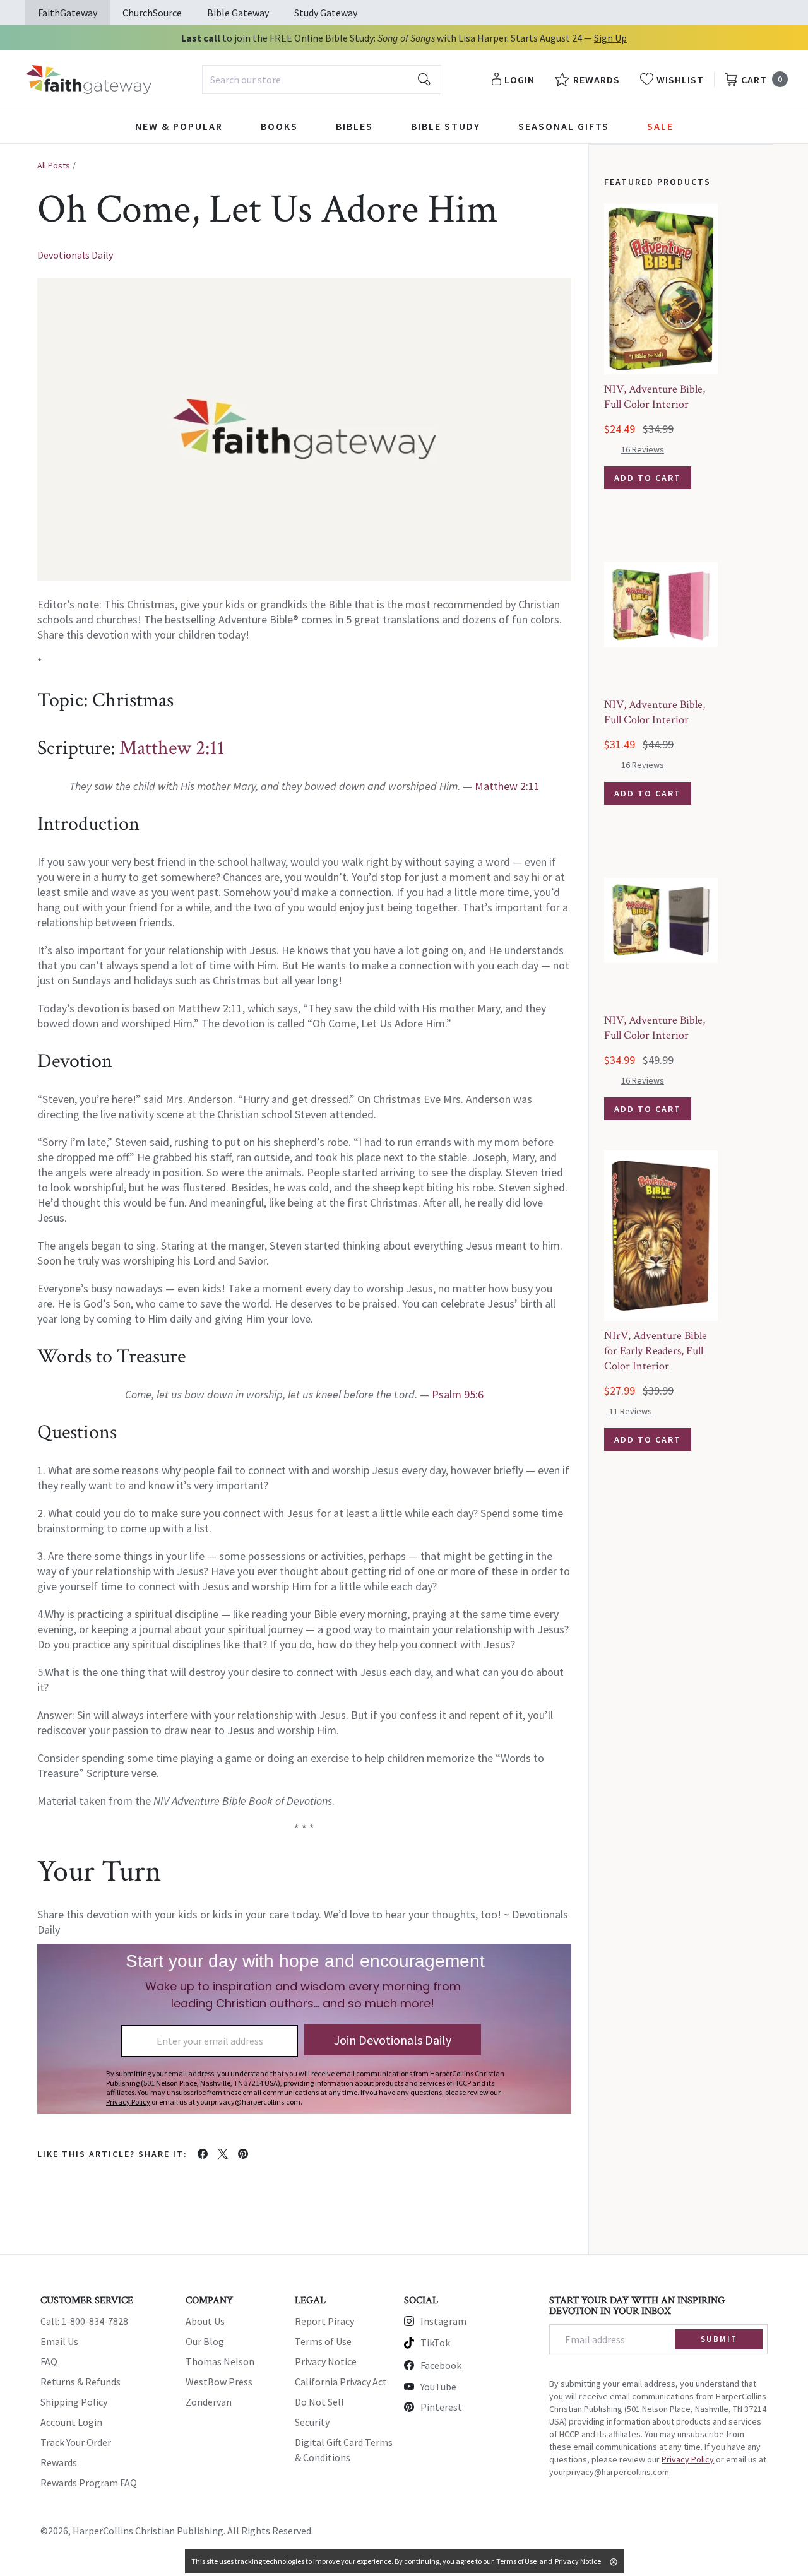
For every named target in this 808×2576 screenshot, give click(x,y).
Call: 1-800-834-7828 (84, 2321)
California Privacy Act (341, 2382)
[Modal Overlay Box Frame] (304, 2029)
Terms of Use (323, 2341)
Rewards (59, 2462)
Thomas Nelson (220, 2361)
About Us (205, 2321)
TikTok (435, 2343)
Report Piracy (324, 2321)
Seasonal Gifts (564, 126)
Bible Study (446, 126)
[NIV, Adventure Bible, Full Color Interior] (661, 289)
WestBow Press (219, 2382)
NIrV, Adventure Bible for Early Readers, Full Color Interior (656, 1351)
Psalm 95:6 (458, 1394)
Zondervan (209, 2402)
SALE (660, 126)
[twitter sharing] (223, 2154)
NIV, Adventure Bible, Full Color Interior (655, 397)
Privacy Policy (688, 2459)
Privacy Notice (326, 2361)
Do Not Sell (319, 2402)
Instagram (443, 2321)
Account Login (71, 2422)
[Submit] (424, 80)
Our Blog (205, 2341)
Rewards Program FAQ (89, 2483)
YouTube (438, 2387)
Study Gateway (326, 13)
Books (279, 126)
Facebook (441, 2365)
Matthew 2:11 (172, 748)
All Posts (54, 165)
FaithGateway (68, 13)
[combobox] (322, 80)
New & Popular (179, 126)
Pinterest (441, 2407)
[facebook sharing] (203, 2154)
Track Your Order (76, 2442)
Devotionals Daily (75, 255)
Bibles (354, 126)
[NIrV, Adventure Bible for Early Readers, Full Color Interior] (661, 1236)
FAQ (49, 2361)
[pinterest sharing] (243, 2154)
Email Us (59, 2341)
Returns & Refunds (80, 2382)
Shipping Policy (74, 2402)
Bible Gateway (238, 13)
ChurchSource (152, 13)
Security (312, 2422)
